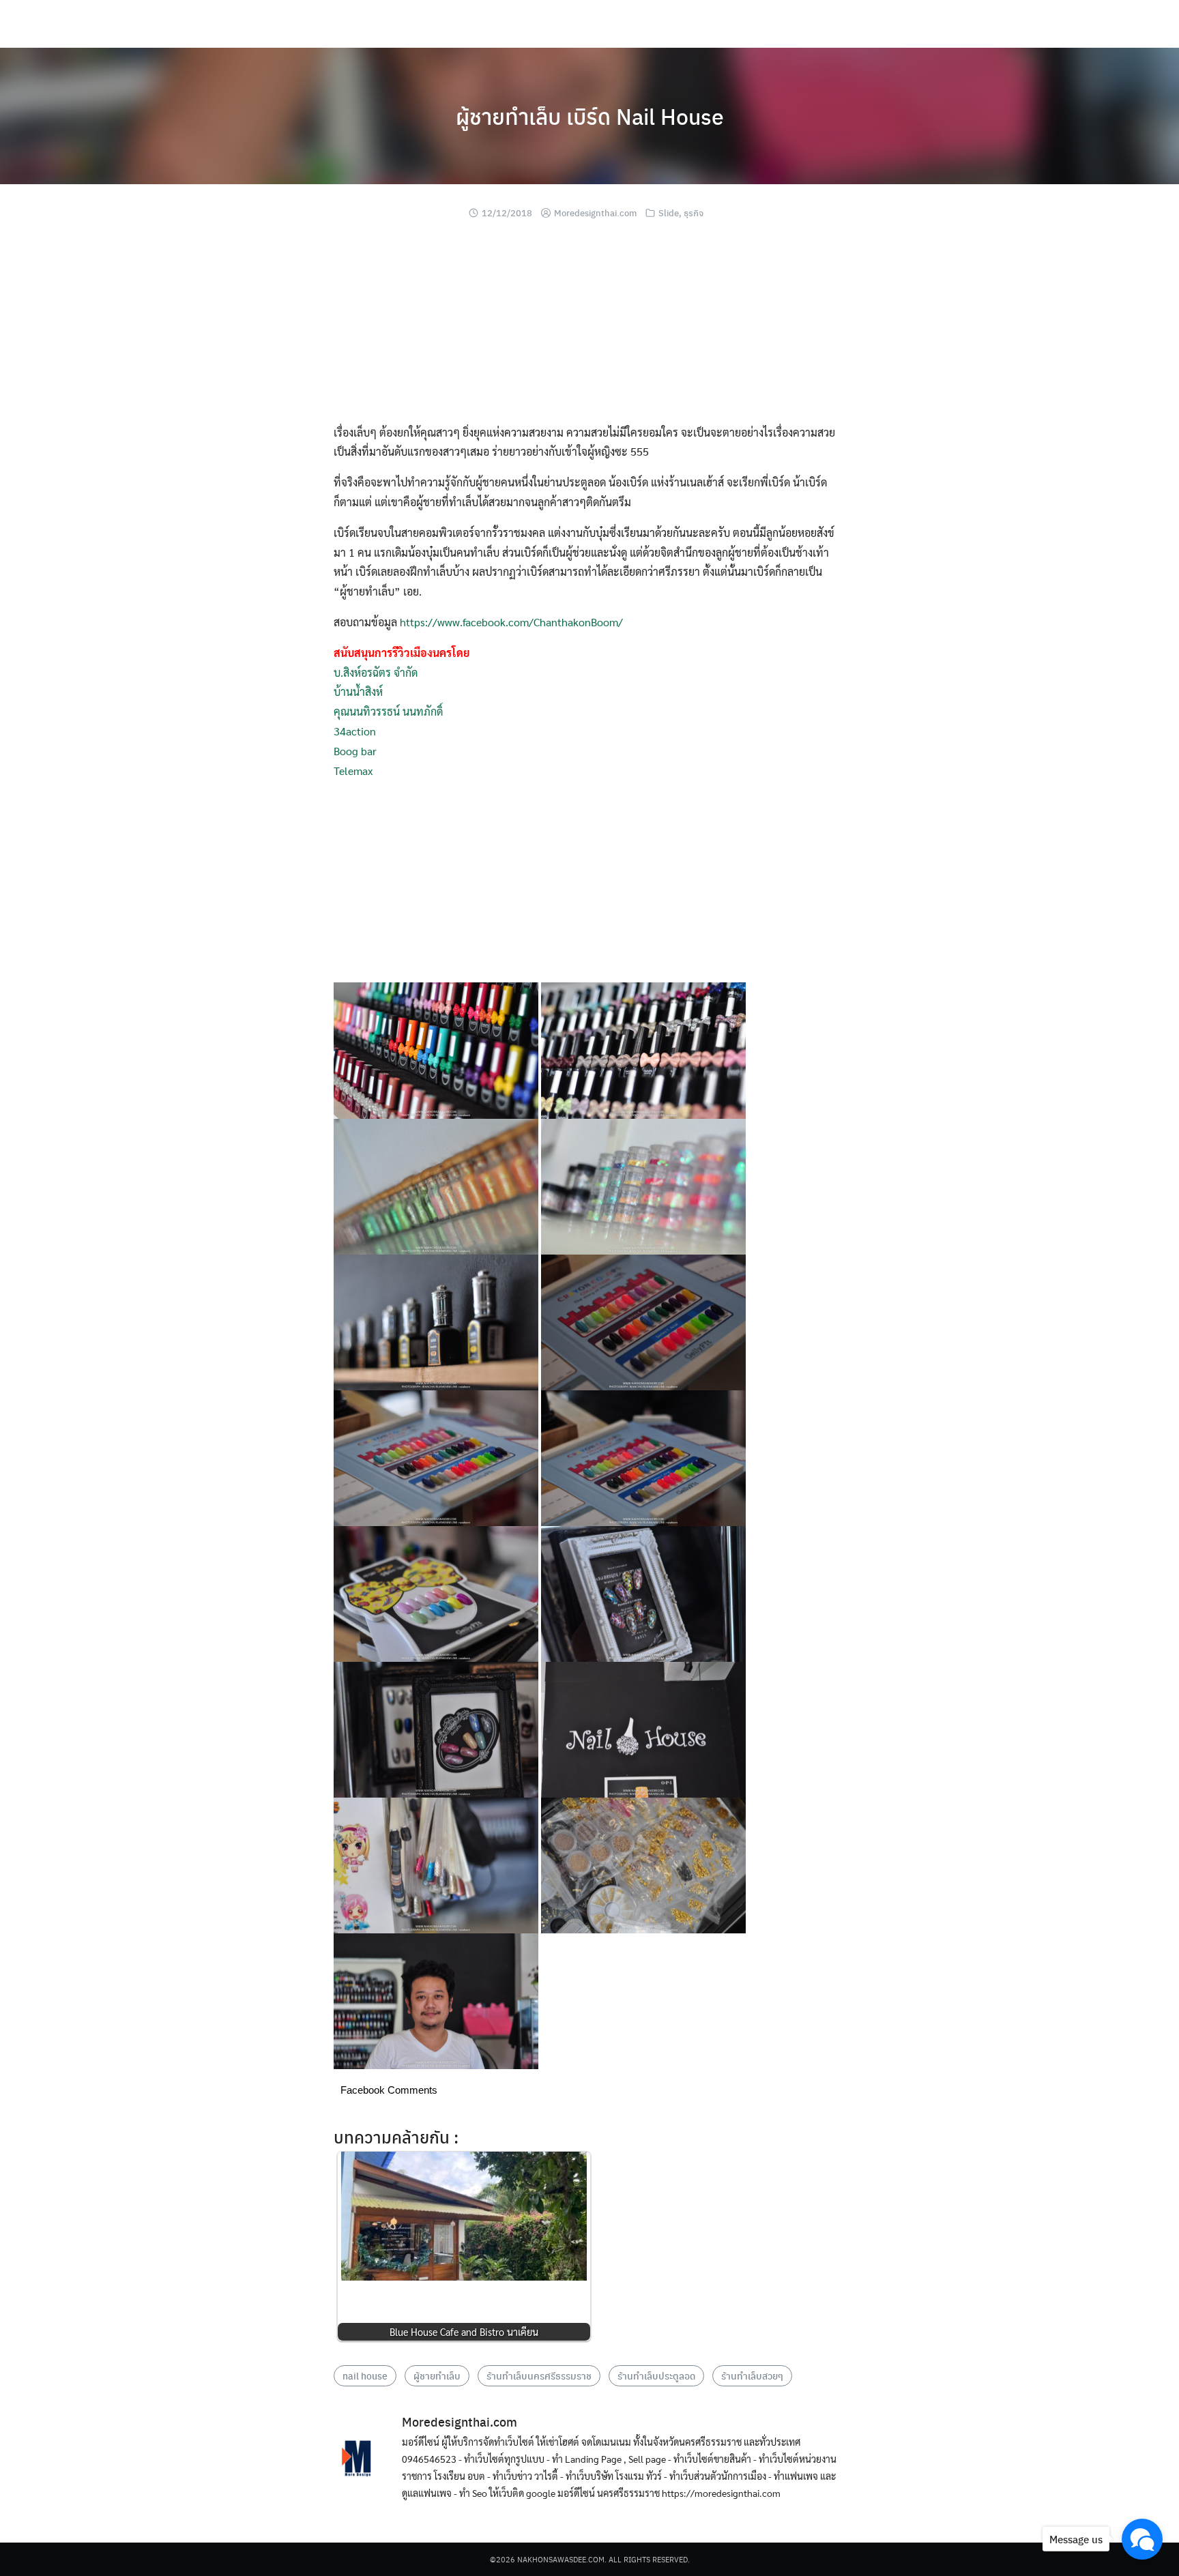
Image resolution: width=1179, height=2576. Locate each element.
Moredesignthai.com (595, 213)
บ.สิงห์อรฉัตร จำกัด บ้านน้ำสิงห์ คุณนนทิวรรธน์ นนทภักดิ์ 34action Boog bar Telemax (402, 712)
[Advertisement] (589, 327)
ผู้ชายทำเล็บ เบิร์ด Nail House (590, 116)
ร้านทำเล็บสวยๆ (752, 2375)
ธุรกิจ (694, 213)
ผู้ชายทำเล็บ (437, 2375)
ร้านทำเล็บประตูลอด (656, 2375)
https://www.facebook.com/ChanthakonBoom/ (511, 622)
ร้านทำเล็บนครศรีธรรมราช (539, 2375)
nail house (365, 2375)
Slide (669, 213)
